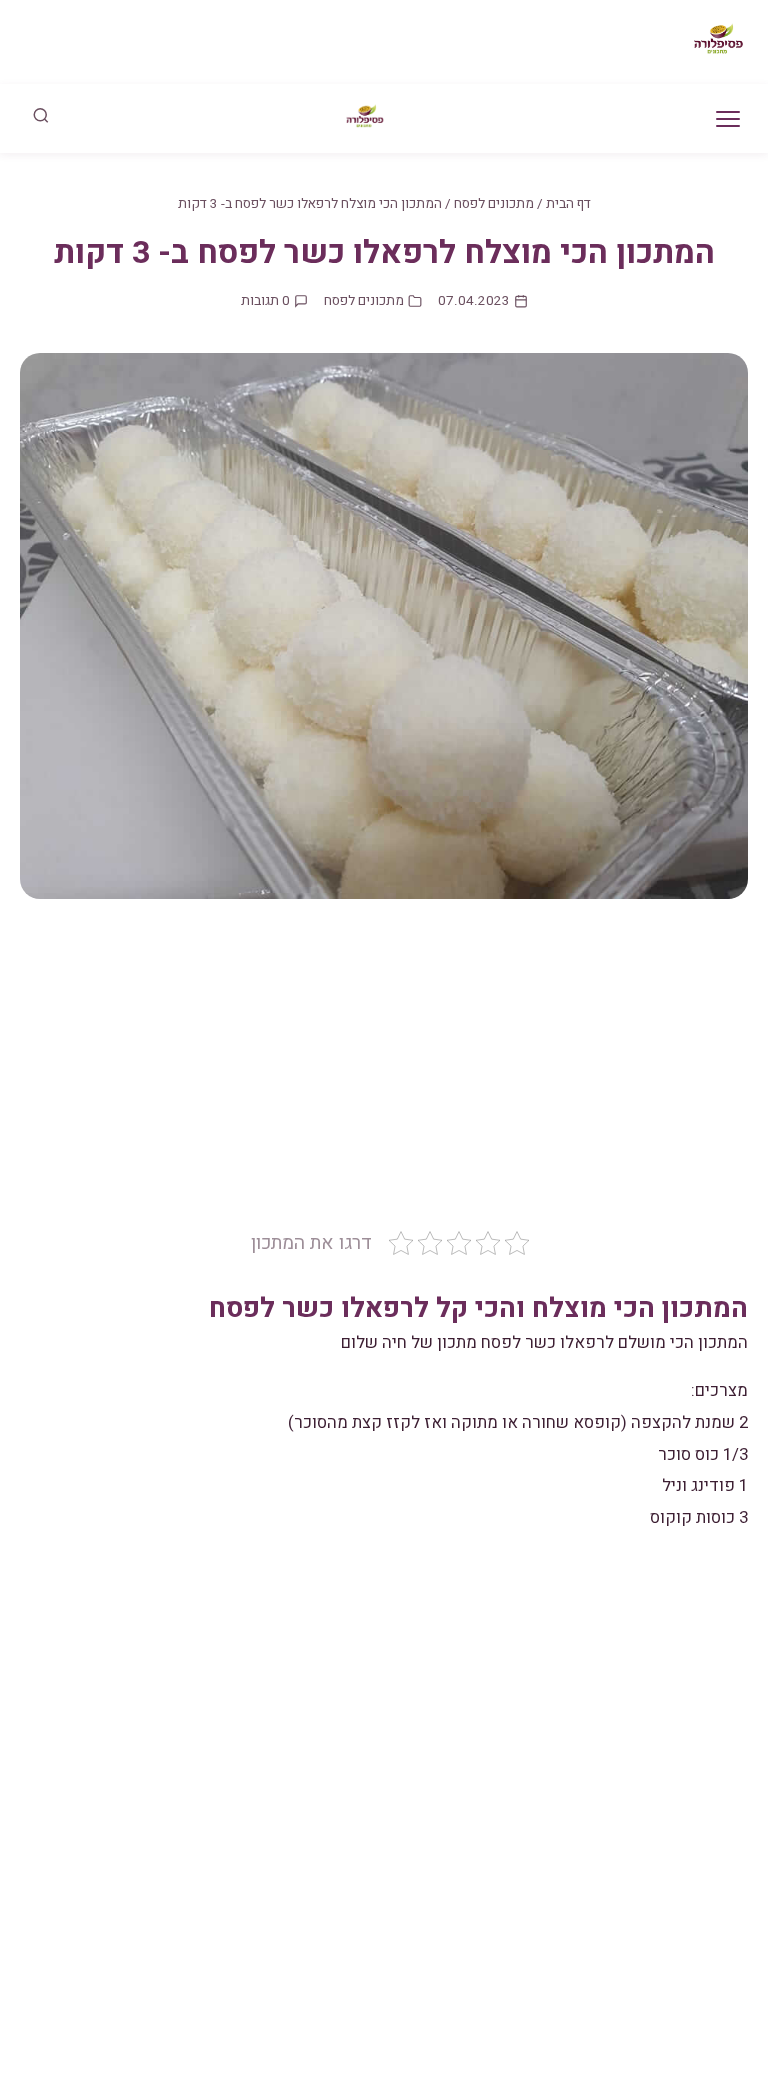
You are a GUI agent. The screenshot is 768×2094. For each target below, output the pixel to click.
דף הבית (568, 204)
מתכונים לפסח (494, 204)
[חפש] (41, 118)
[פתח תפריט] (728, 119)
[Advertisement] (384, 1079)
